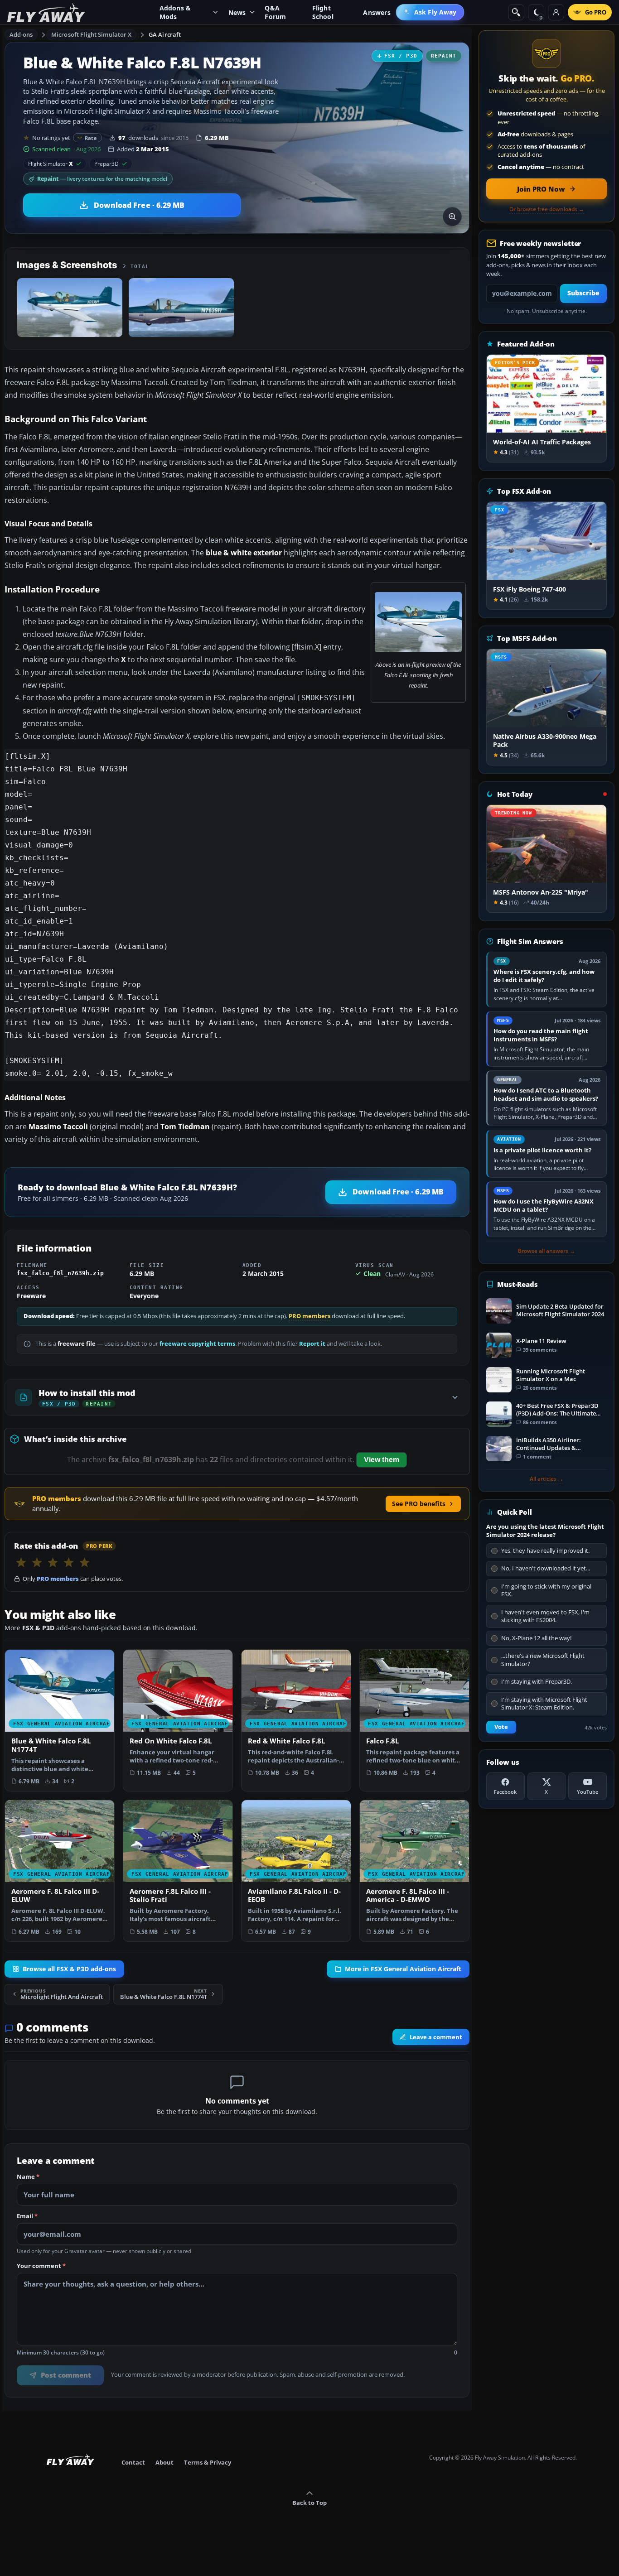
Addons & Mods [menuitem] (175, 12)
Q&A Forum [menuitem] (275, 12)
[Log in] (556, 12)
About (164, 2462)
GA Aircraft (165, 34)
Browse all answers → (546, 1251)
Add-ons (21, 34)
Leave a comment (436, 2037)
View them (382, 1460)
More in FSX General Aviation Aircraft (403, 1969)
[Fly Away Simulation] (46, 12)
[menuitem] (430, 12)
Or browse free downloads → (547, 209)
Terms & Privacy (208, 2462)
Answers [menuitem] (377, 12)
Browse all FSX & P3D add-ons (69, 1969)
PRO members (309, 1316)
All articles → (546, 1479)
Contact (133, 2462)
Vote (501, 1727)
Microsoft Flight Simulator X (92, 34)
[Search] (516, 12)
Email (27, 2216)
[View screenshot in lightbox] (452, 217)
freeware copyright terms (197, 1344)
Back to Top (309, 2503)
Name (28, 2177)
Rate (91, 138)
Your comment (41, 2266)
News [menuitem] (237, 12)
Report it (312, 1344)
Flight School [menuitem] (323, 12)
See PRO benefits (419, 1504)
